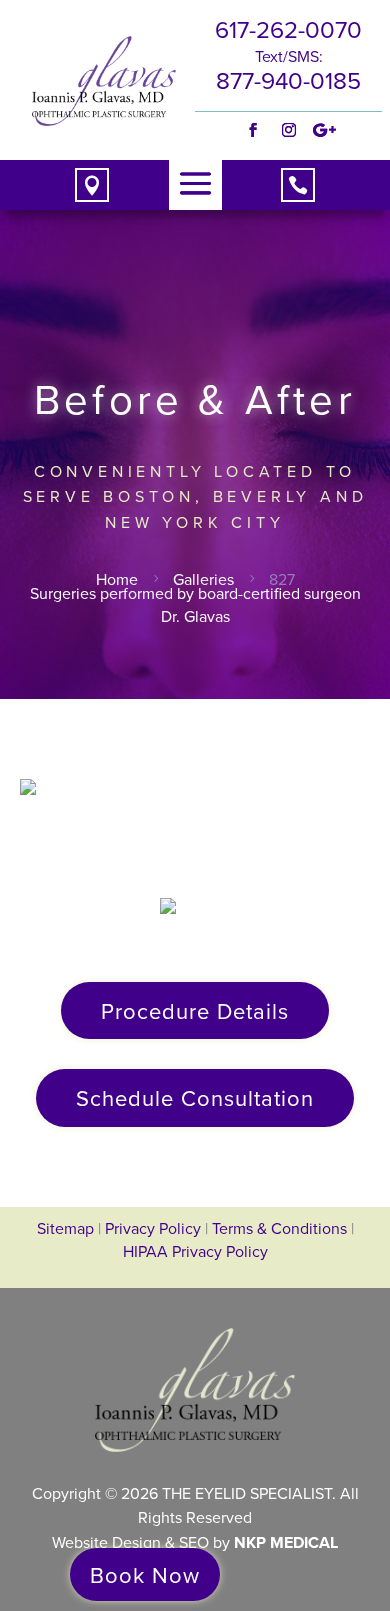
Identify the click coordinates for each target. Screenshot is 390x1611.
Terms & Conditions (281, 1228)
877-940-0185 (288, 80)
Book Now (145, 1574)
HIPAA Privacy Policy (195, 1251)
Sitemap (65, 1228)
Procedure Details (195, 1010)
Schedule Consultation (195, 1097)
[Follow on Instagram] (289, 130)
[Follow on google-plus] (325, 130)
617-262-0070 (288, 29)
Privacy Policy (153, 1228)
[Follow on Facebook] (253, 130)
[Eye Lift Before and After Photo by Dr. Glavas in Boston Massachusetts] (195, 815)
